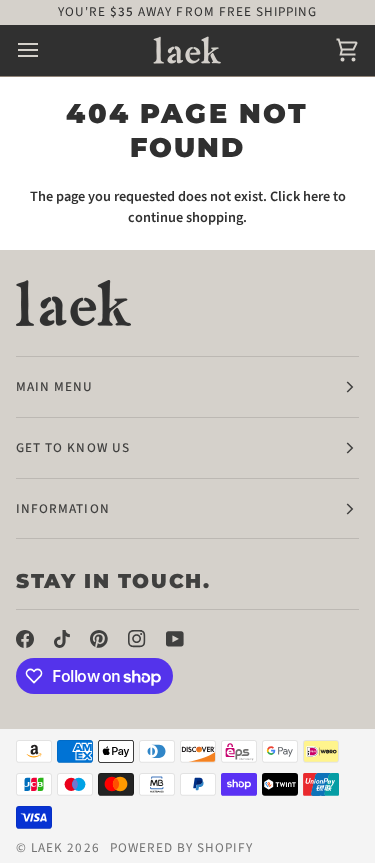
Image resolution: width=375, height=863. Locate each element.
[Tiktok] (62, 639)
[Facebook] (25, 639)
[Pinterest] (99, 639)
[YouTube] (175, 639)
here (316, 196)
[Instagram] (137, 639)
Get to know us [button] (73, 447)
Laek (47, 847)
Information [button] (63, 508)
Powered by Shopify (181, 847)
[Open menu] (46, 50)
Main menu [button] (55, 386)
